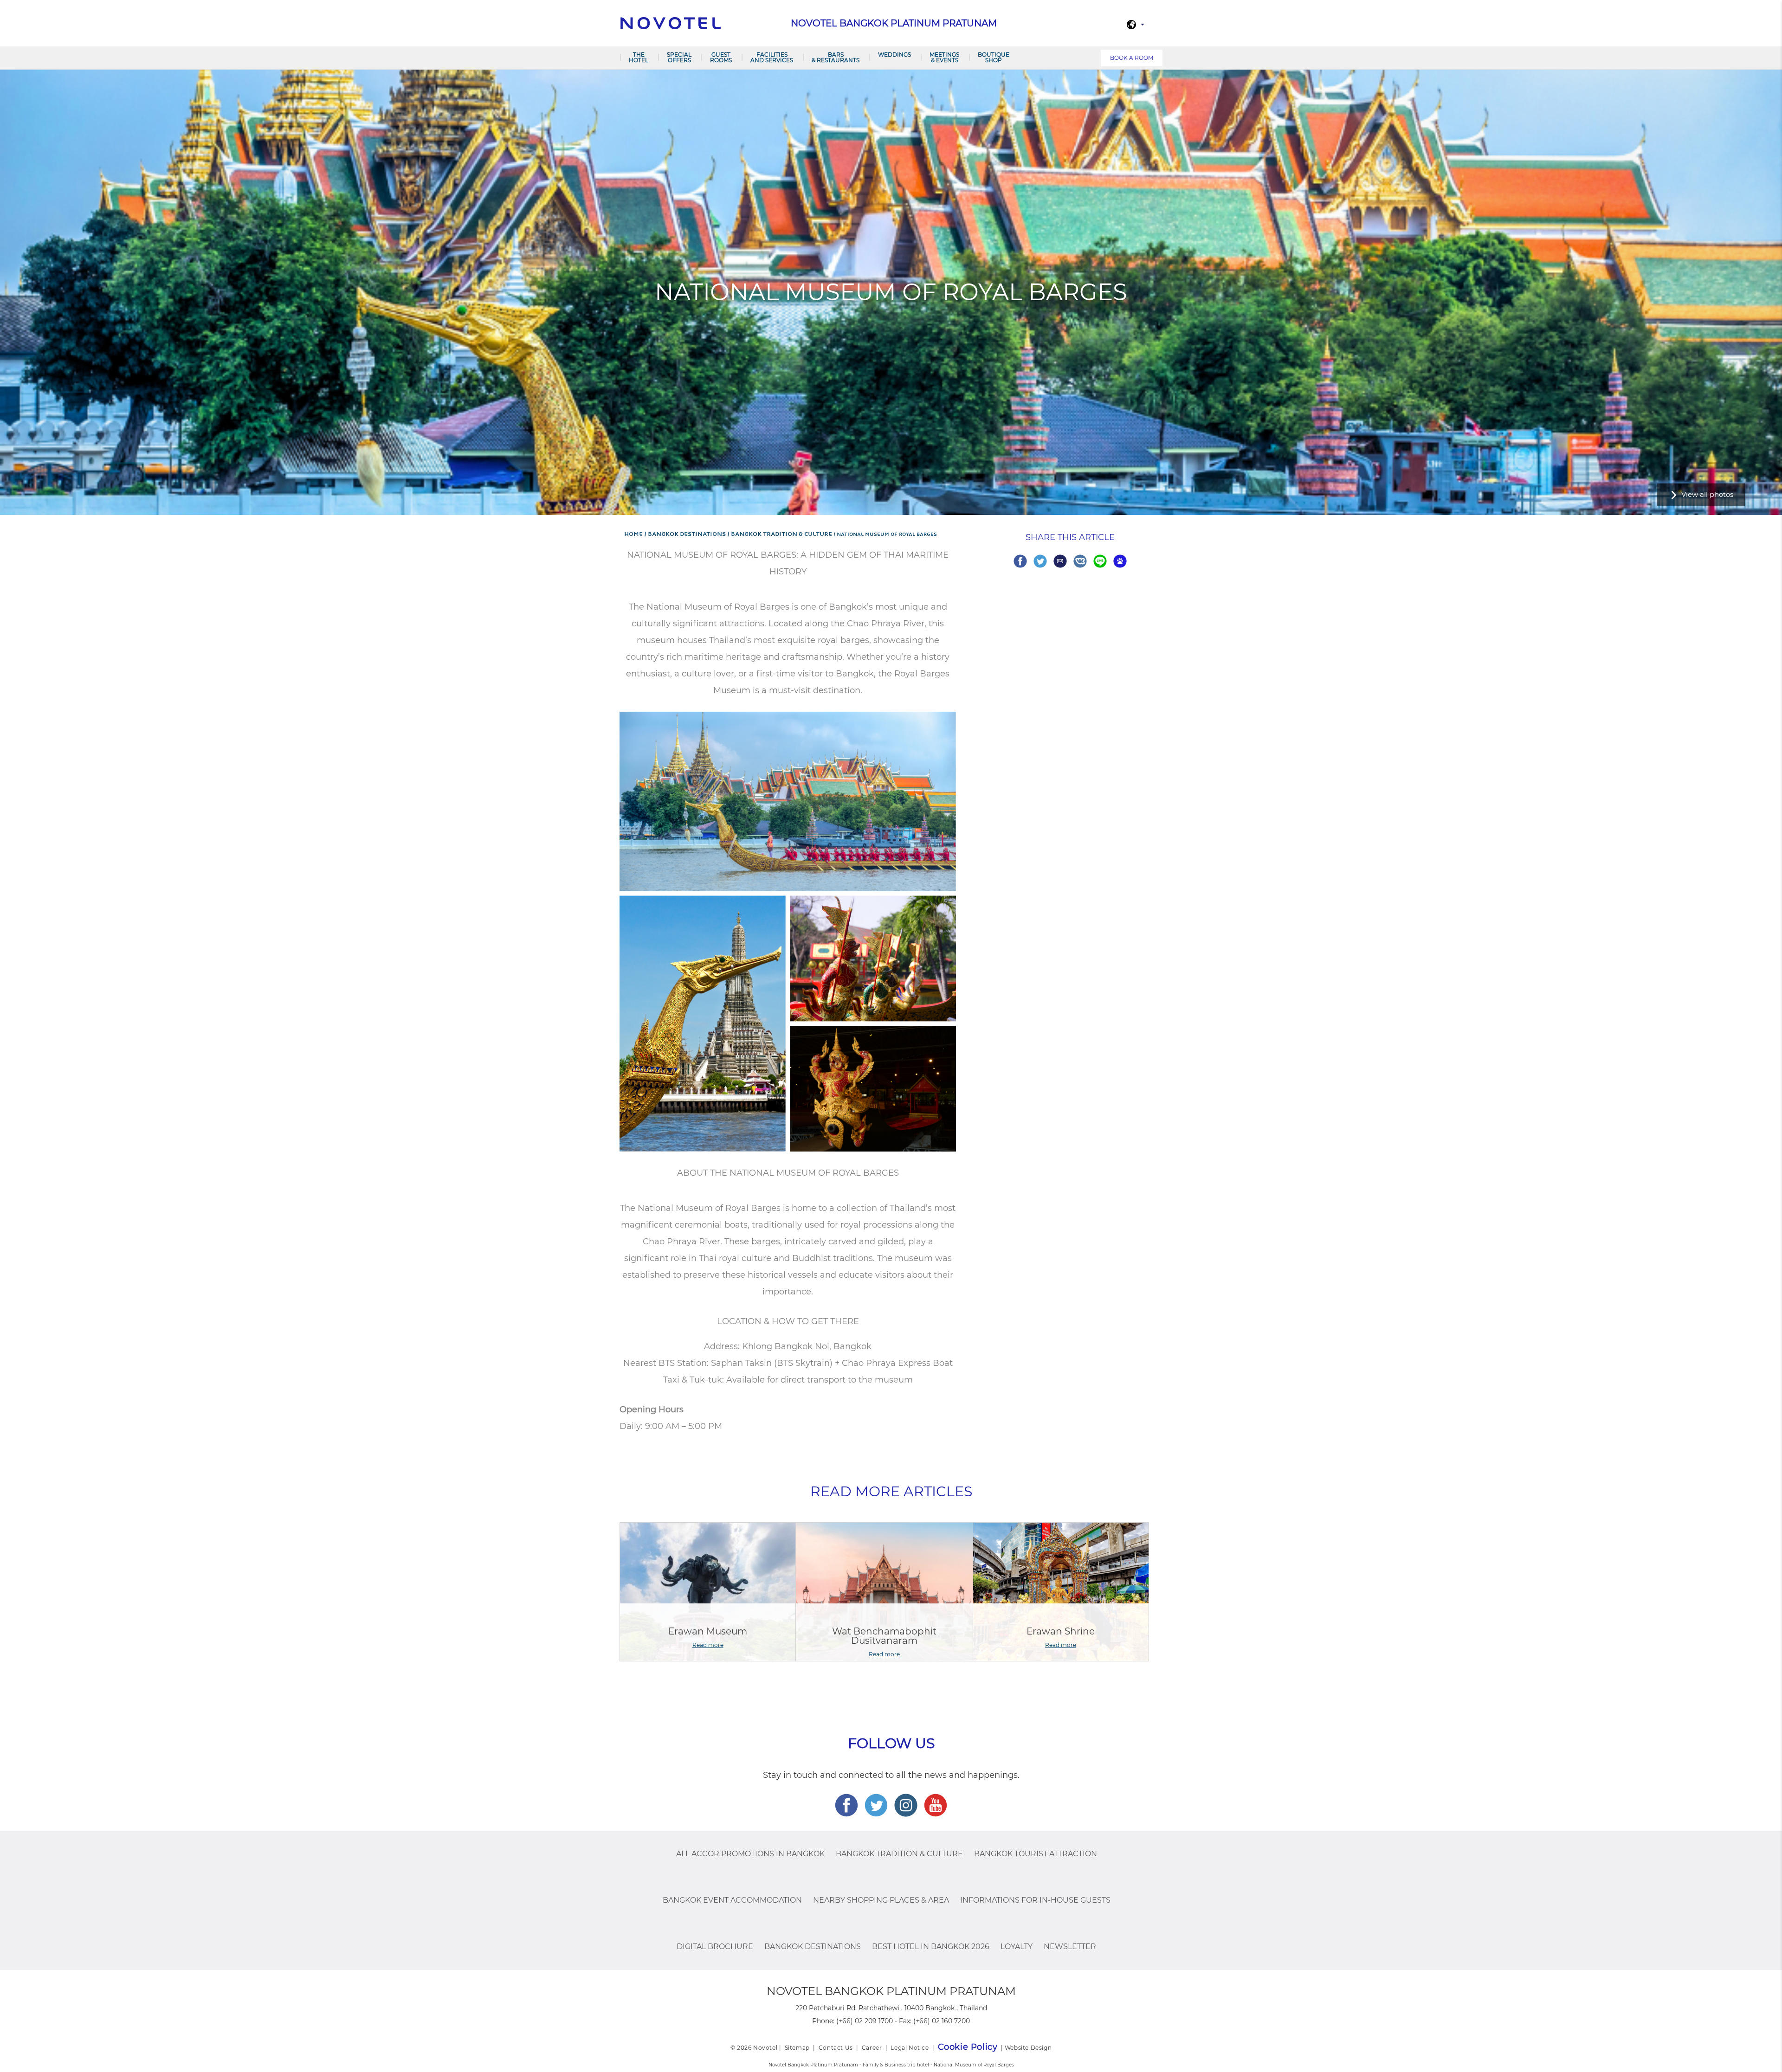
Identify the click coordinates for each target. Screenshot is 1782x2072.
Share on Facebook (1020, 561)
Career (872, 2048)
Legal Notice (910, 2048)
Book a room (1132, 58)
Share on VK (1080, 561)
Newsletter (1070, 1947)
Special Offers (679, 57)
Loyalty (1017, 1947)
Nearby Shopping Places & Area (881, 1900)
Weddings (894, 55)
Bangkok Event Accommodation (732, 1900)
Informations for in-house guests (1035, 1900)
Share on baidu (1120, 561)
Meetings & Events (944, 57)
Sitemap (797, 2048)
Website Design (1028, 2048)
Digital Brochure (715, 1947)
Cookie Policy (968, 2047)
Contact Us (836, 2048)
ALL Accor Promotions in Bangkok (750, 1854)
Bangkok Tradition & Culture (899, 1854)
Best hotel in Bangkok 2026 (931, 1947)
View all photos (1707, 494)
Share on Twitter (1040, 561)
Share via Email (1060, 561)
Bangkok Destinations (813, 1947)
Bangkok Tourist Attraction (1036, 1854)
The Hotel (639, 57)
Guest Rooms (721, 57)
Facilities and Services (772, 57)
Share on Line (1100, 561)
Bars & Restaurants (836, 57)
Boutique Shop (994, 57)
